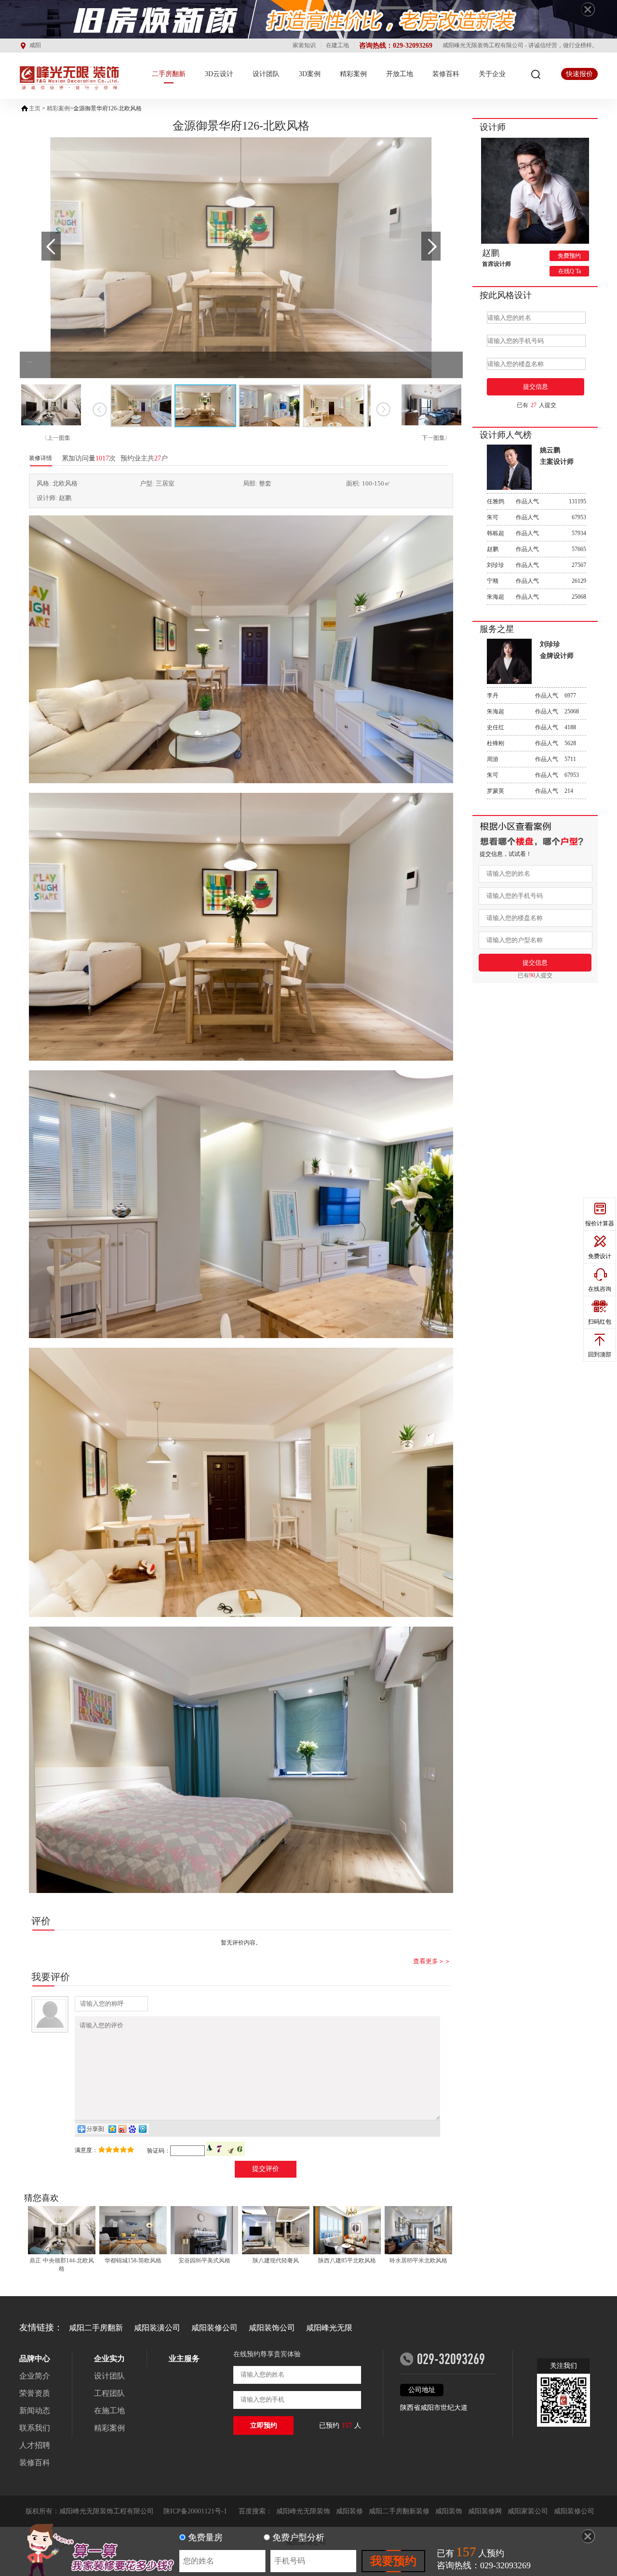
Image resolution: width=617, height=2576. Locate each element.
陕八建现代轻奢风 (276, 2261)
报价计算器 (600, 1223)
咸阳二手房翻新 (96, 2328)
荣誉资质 (35, 2393)
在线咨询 (600, 1289)
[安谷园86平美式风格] (204, 2231)
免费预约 (569, 256)
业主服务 (184, 2359)
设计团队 (266, 74)
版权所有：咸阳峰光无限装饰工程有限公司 (90, 2511)
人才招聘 (35, 2445)
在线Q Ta (570, 271)
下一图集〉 (436, 438)
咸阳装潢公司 (157, 2328)
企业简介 (35, 2376)
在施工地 (109, 2411)
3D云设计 (219, 74)
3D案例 (310, 74)
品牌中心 (35, 2359)
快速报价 (579, 74)
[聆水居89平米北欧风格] (418, 2231)
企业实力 (109, 2359)
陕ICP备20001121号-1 (195, 2511)
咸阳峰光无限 (329, 2328)
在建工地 (337, 45)
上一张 (100, 409)
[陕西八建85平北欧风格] (347, 2231)
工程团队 (109, 2393)
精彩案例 (353, 74)
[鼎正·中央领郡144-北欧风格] (62, 2231)
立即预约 (264, 2425)
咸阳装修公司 (215, 2328)
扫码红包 (600, 1322)
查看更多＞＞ (432, 1961)
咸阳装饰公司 (272, 2328)
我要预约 (393, 2561)
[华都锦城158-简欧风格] (133, 2231)
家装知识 (304, 45)
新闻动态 (35, 2411)
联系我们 (35, 2428)
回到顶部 (600, 1354)
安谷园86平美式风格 (204, 2261)
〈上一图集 (56, 438)
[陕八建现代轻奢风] (276, 2231)
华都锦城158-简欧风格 (133, 2261)
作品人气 (537, 501)
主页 (35, 108)
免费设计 (600, 1256)
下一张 (383, 409)
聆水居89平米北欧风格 (418, 2261)
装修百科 (446, 74)
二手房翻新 (169, 74)
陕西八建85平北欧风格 (347, 2261)
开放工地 (400, 74)
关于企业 (492, 74)
